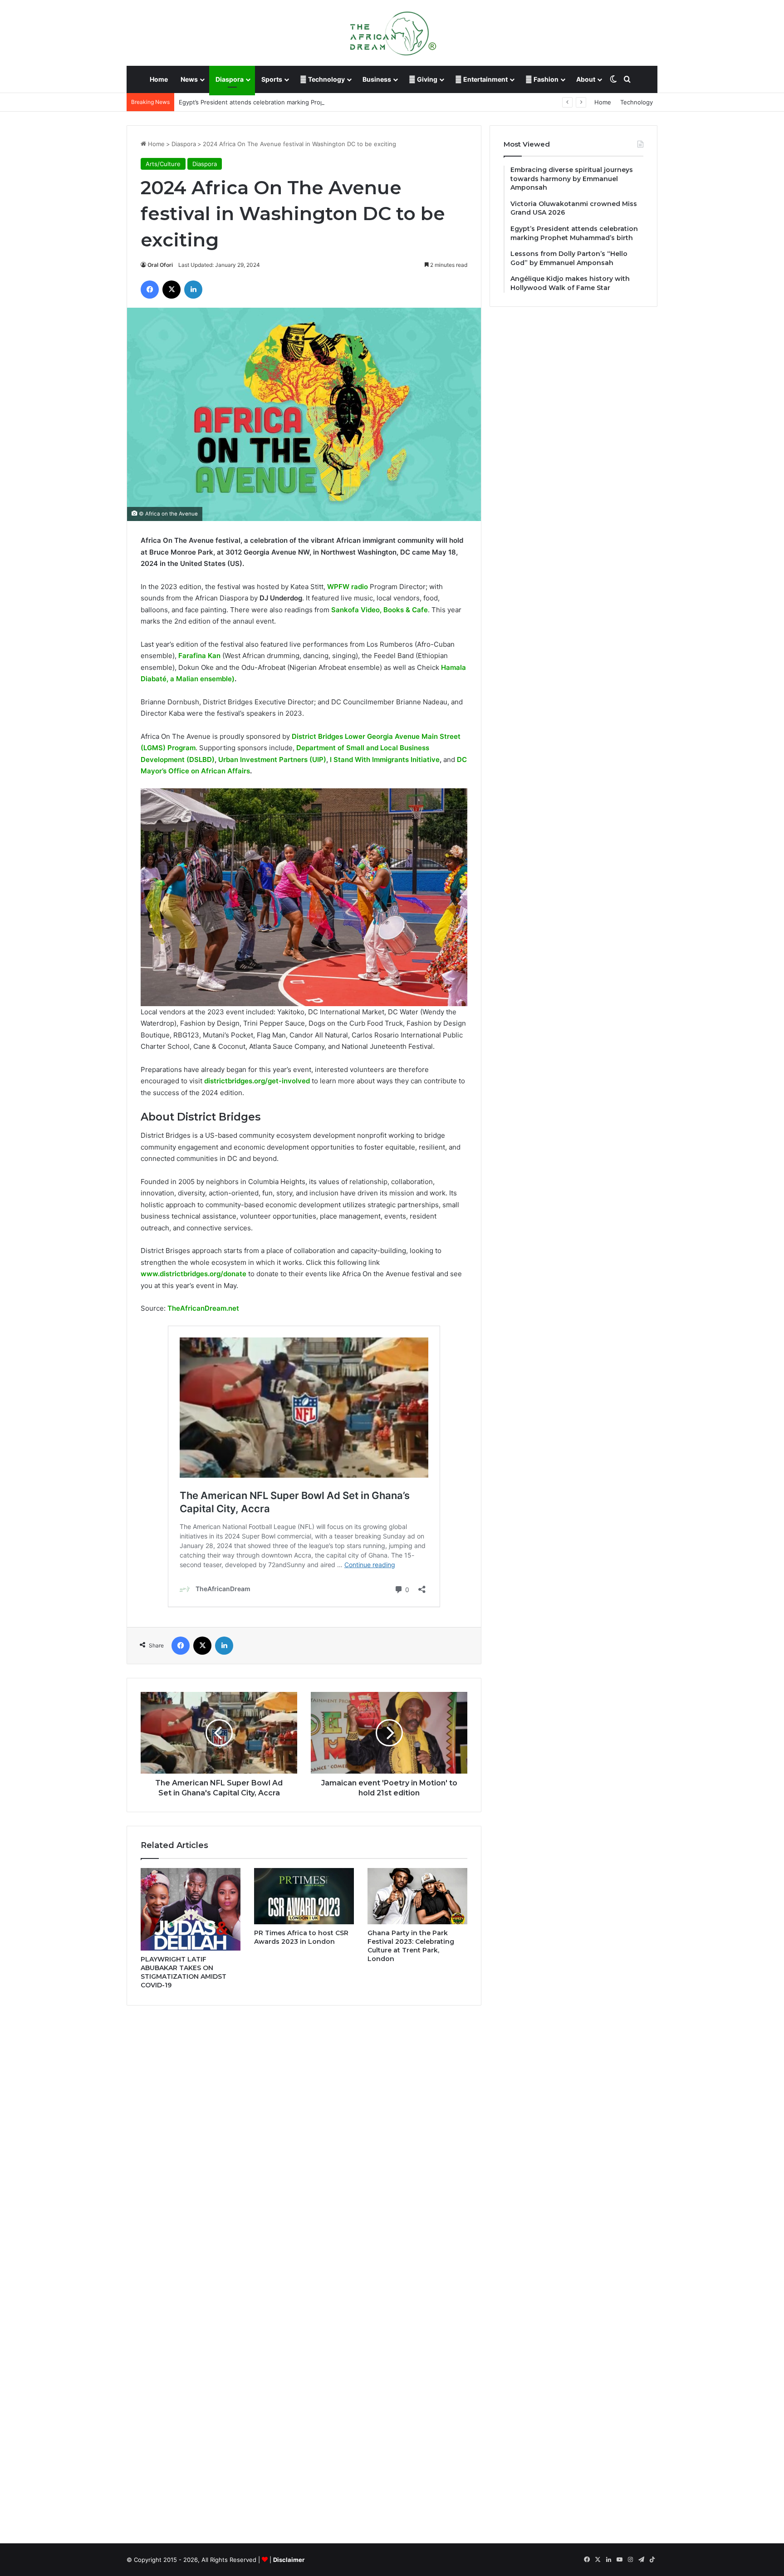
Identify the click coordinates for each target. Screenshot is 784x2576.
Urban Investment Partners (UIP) (272, 760)
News (189, 79)
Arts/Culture (163, 164)
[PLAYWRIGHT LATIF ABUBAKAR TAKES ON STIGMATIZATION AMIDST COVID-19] (191, 1909)
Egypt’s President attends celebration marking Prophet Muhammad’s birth (283, 102)
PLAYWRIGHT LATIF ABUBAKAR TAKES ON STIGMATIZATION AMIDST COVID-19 (184, 1972)
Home (159, 79)
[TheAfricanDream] (392, 33)
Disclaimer (289, 2560)
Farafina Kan (199, 656)
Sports (272, 79)
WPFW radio (348, 587)
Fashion (545, 79)
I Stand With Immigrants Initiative (385, 760)
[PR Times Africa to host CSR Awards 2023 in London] (304, 1896)
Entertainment (485, 79)
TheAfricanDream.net (203, 1308)
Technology (326, 79)
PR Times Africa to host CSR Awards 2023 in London (301, 1937)
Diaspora (230, 79)
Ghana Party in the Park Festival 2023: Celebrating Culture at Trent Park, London (411, 1946)
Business (377, 79)
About (586, 79)
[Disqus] (304, 2142)
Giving (426, 79)
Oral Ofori (160, 265)
